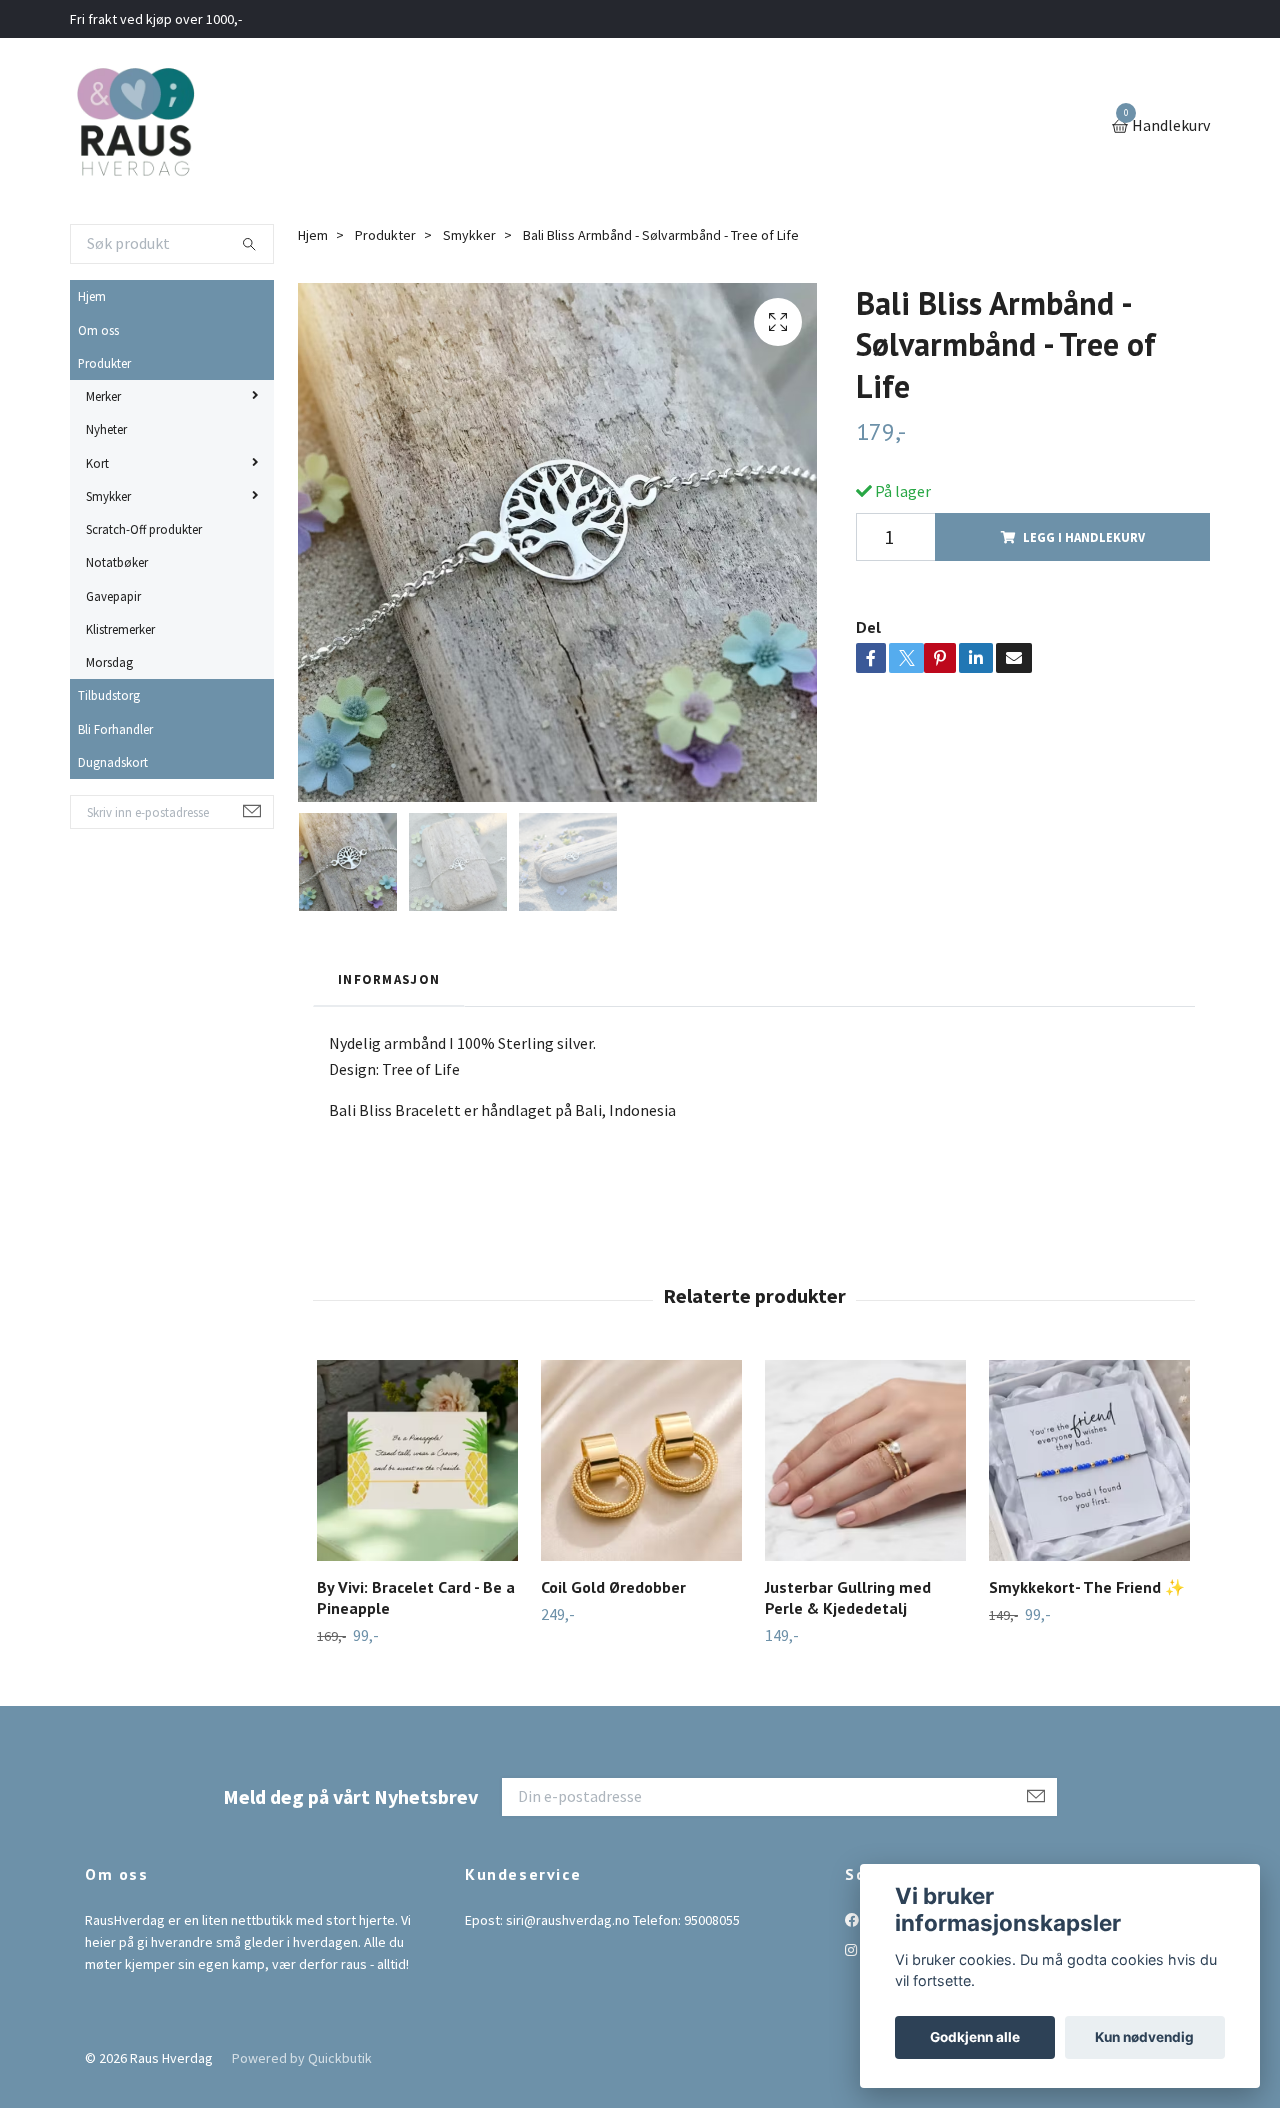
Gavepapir (113, 596)
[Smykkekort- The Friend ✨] (1089, 1460)
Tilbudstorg (109, 695)
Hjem (92, 296)
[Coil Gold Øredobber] (641, 1460)
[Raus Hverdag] (135, 127)
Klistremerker (120, 629)
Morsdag (109, 662)
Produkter (104, 363)
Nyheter (106, 429)
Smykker (108, 496)
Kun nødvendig (1144, 2037)
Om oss (98, 330)
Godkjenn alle (975, 2037)
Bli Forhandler (115, 729)
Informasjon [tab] (389, 979)
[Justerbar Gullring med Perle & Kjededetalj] (865, 1460)
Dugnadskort (113, 762)
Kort (97, 463)
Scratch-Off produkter (144, 529)
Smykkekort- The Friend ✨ (1087, 1587)
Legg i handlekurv (1084, 537)
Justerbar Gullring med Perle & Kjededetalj (848, 1597)
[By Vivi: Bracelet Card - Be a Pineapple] (417, 1460)
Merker (103, 396)
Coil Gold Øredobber (613, 1587)
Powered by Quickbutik (302, 2058)
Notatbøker (117, 562)
